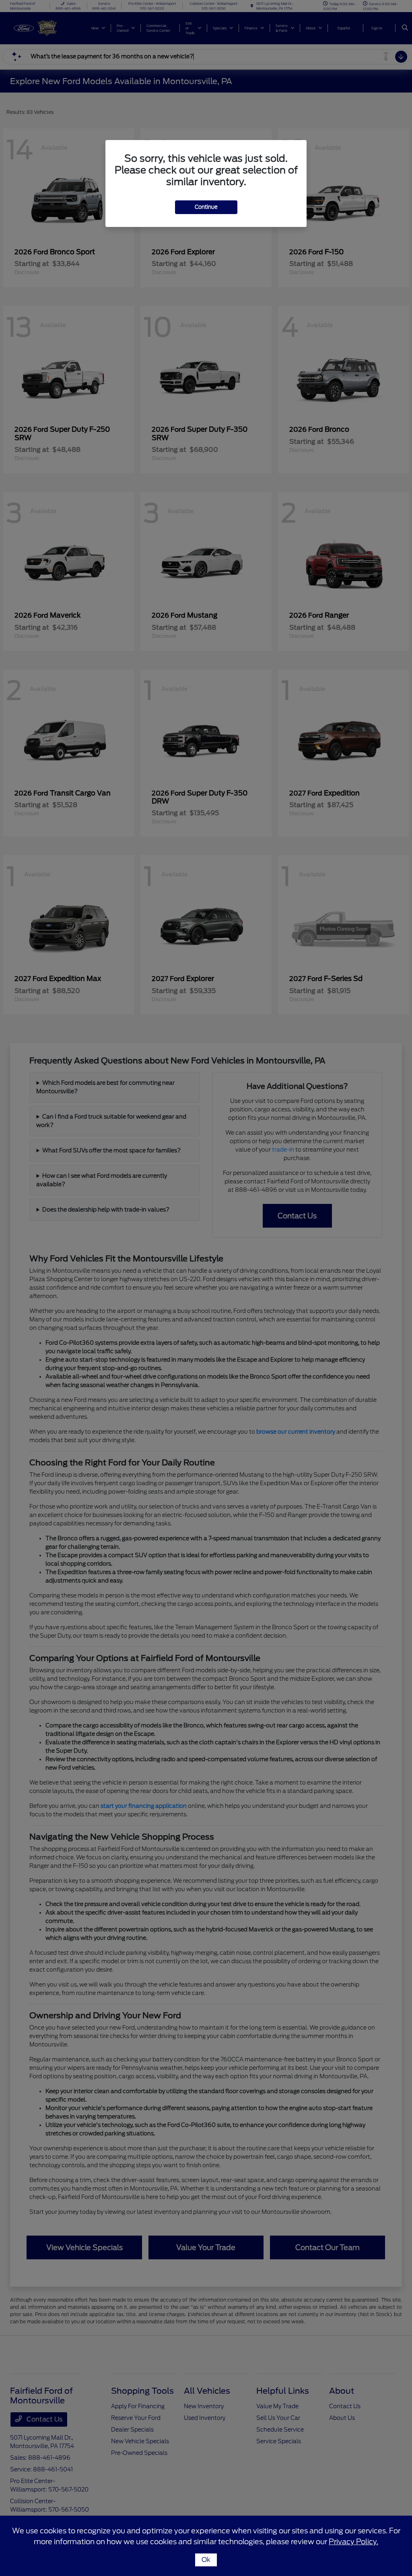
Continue (206, 207)
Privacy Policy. (353, 2542)
